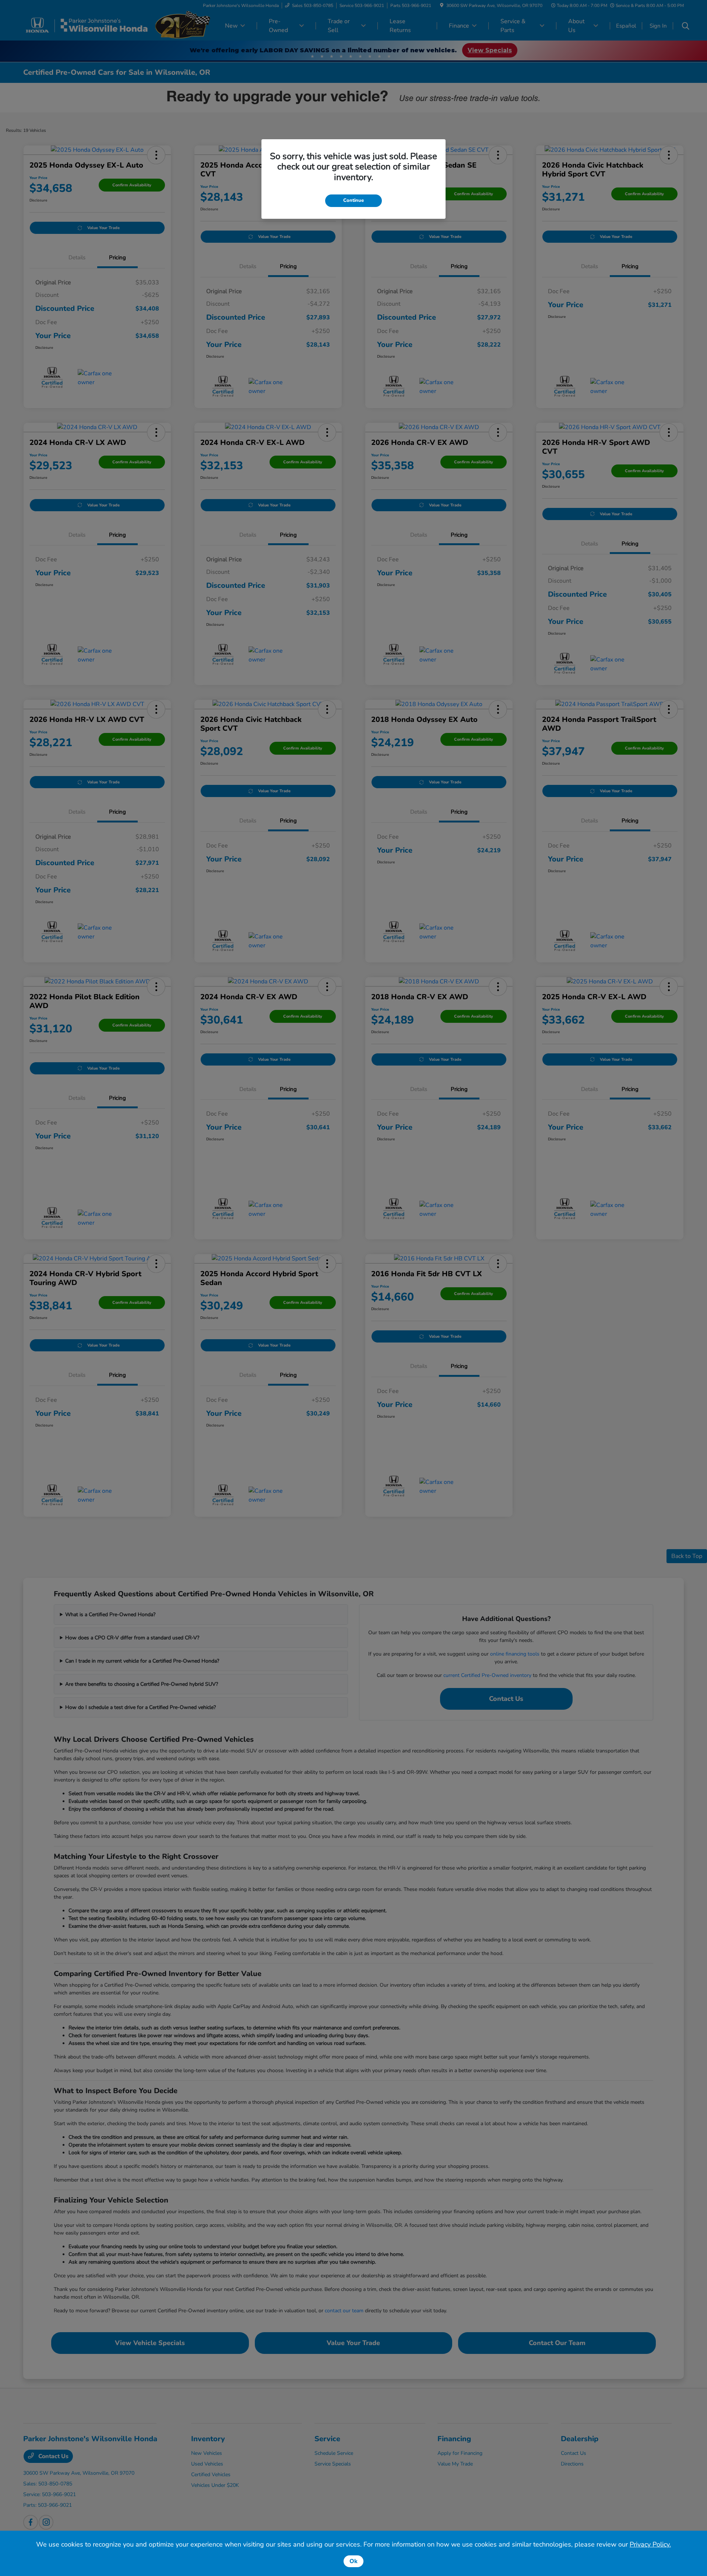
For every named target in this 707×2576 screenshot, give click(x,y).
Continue (353, 200)
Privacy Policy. (650, 2544)
